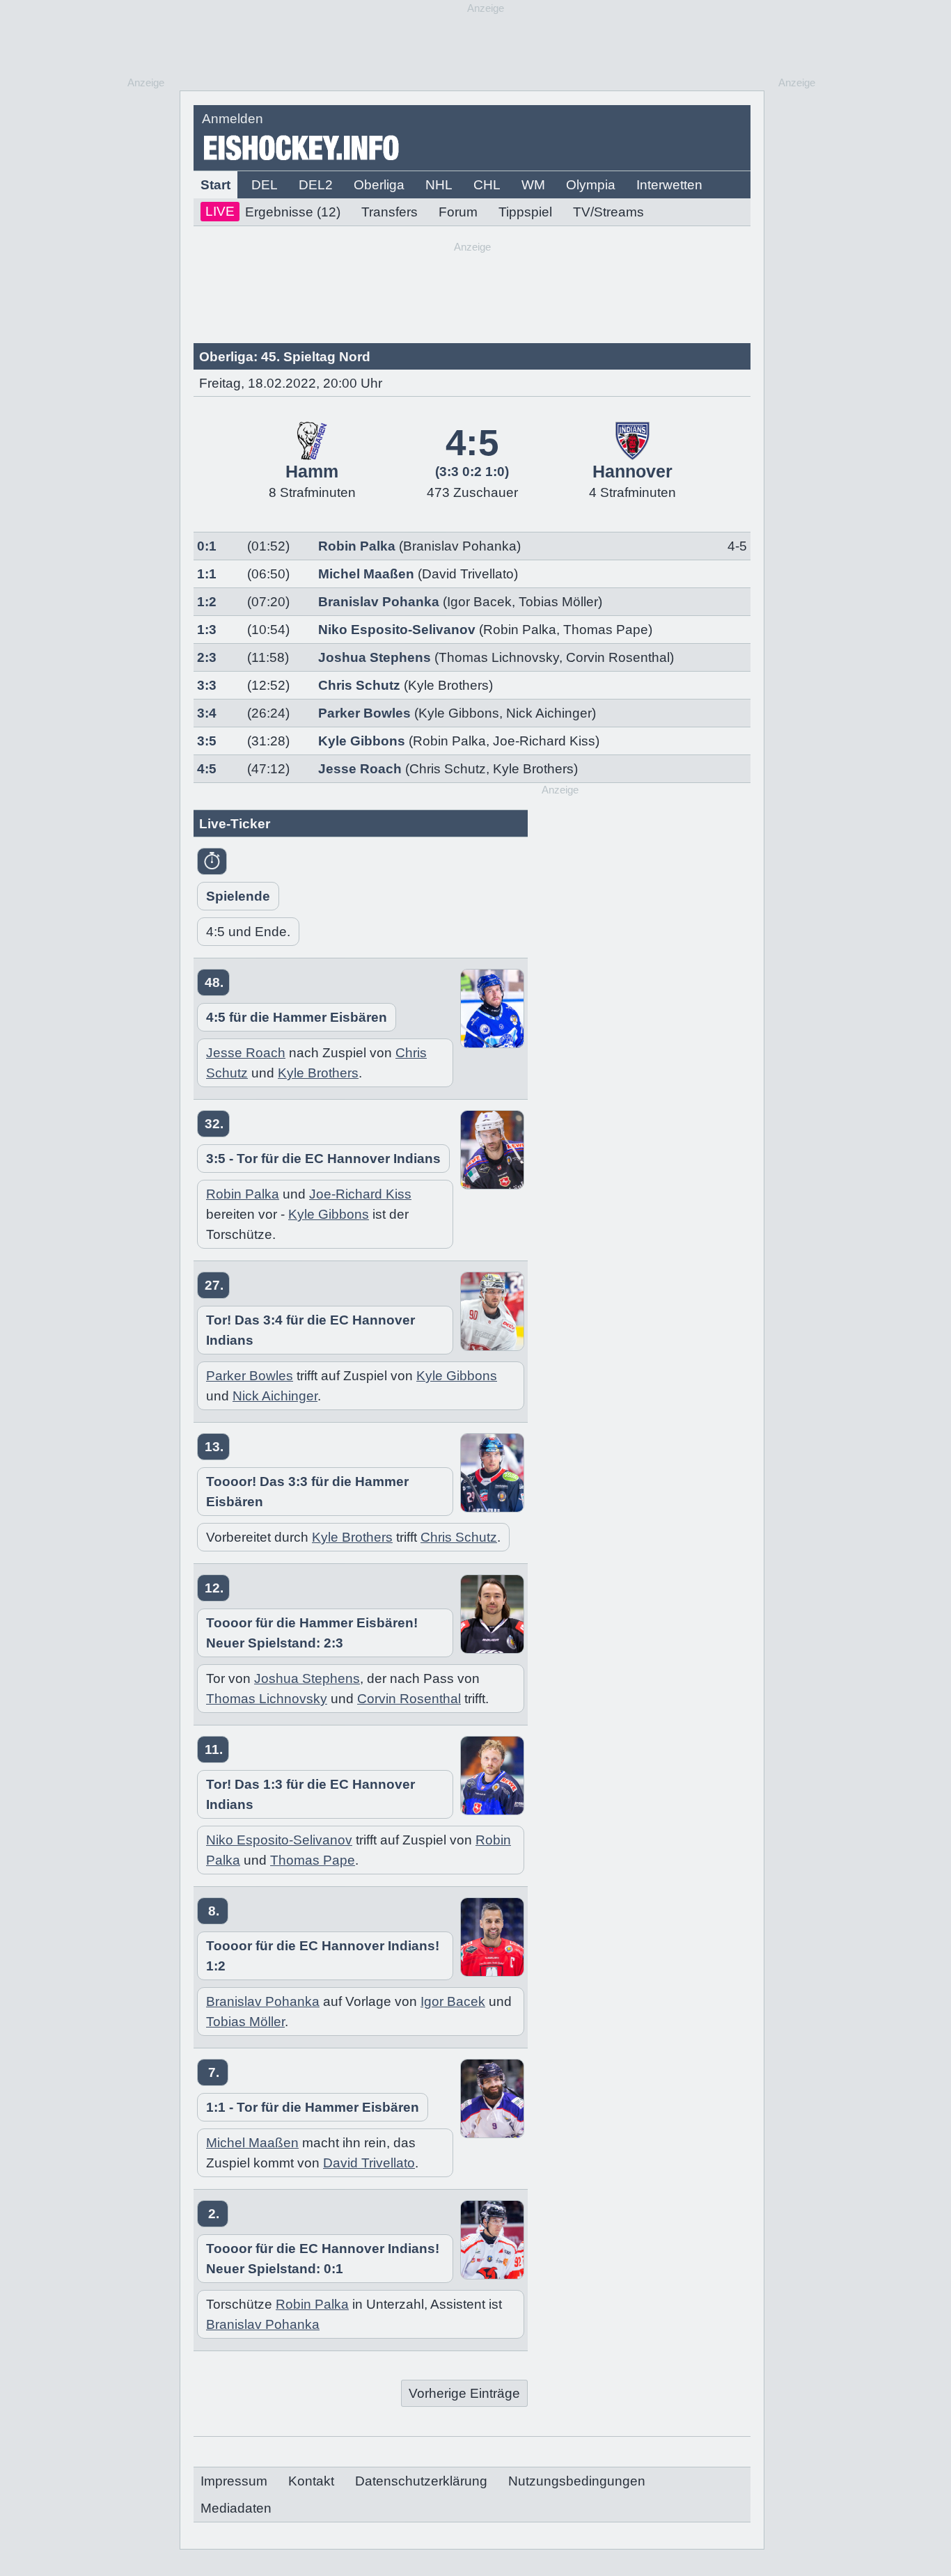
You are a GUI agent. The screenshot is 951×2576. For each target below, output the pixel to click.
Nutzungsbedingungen (577, 2481)
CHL (487, 185)
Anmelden (233, 119)
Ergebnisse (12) (273, 212)
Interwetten (669, 185)
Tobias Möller (558, 602)
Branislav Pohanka (379, 602)
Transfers (390, 212)
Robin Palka (357, 546)
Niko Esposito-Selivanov (397, 630)
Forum (458, 212)
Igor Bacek (479, 602)
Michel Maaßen (366, 574)
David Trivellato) (470, 574)
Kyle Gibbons (459, 713)
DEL (265, 185)
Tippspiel (525, 212)
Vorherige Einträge (464, 2393)
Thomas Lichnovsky (499, 657)
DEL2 (316, 185)
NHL (439, 185)
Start (215, 185)
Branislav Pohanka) (462, 546)
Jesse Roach (360, 769)
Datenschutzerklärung (421, 2481)
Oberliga (379, 185)
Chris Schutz (359, 685)
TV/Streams (608, 212)
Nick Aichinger (549, 713)
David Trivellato (369, 2163)
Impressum (234, 2481)
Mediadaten (236, 2508)
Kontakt (311, 2481)
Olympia (591, 185)
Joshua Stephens (375, 657)
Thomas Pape (606, 630)
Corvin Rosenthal (618, 657)
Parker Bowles (364, 713)
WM (533, 185)
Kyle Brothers (533, 769)
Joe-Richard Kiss (544, 741)
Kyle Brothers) (450, 685)
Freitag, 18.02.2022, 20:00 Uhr (291, 383)
